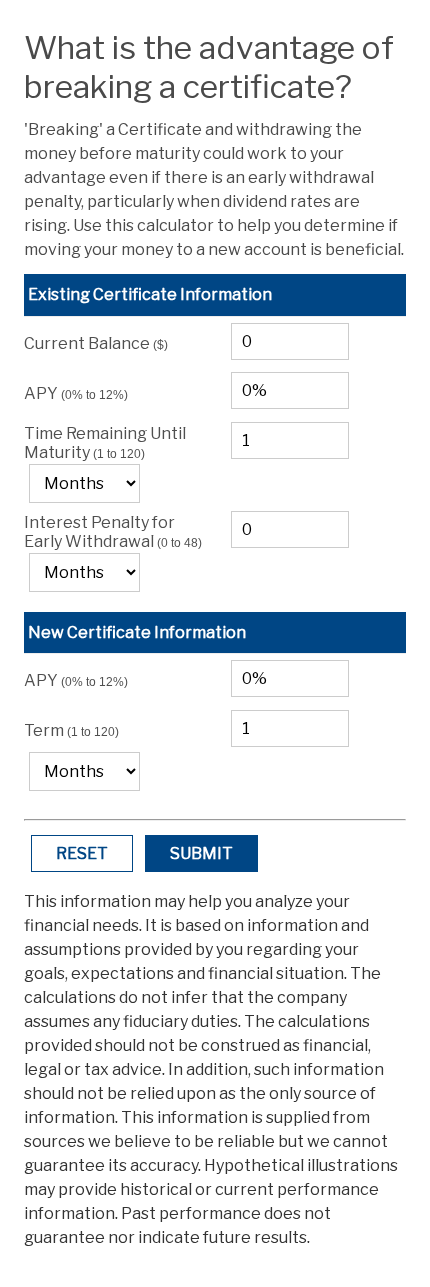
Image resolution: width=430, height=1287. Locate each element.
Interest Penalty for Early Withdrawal (113, 532)
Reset (82, 853)
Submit (201, 853)
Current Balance (96, 343)
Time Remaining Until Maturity (105, 443)
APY (76, 393)
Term (71, 730)
